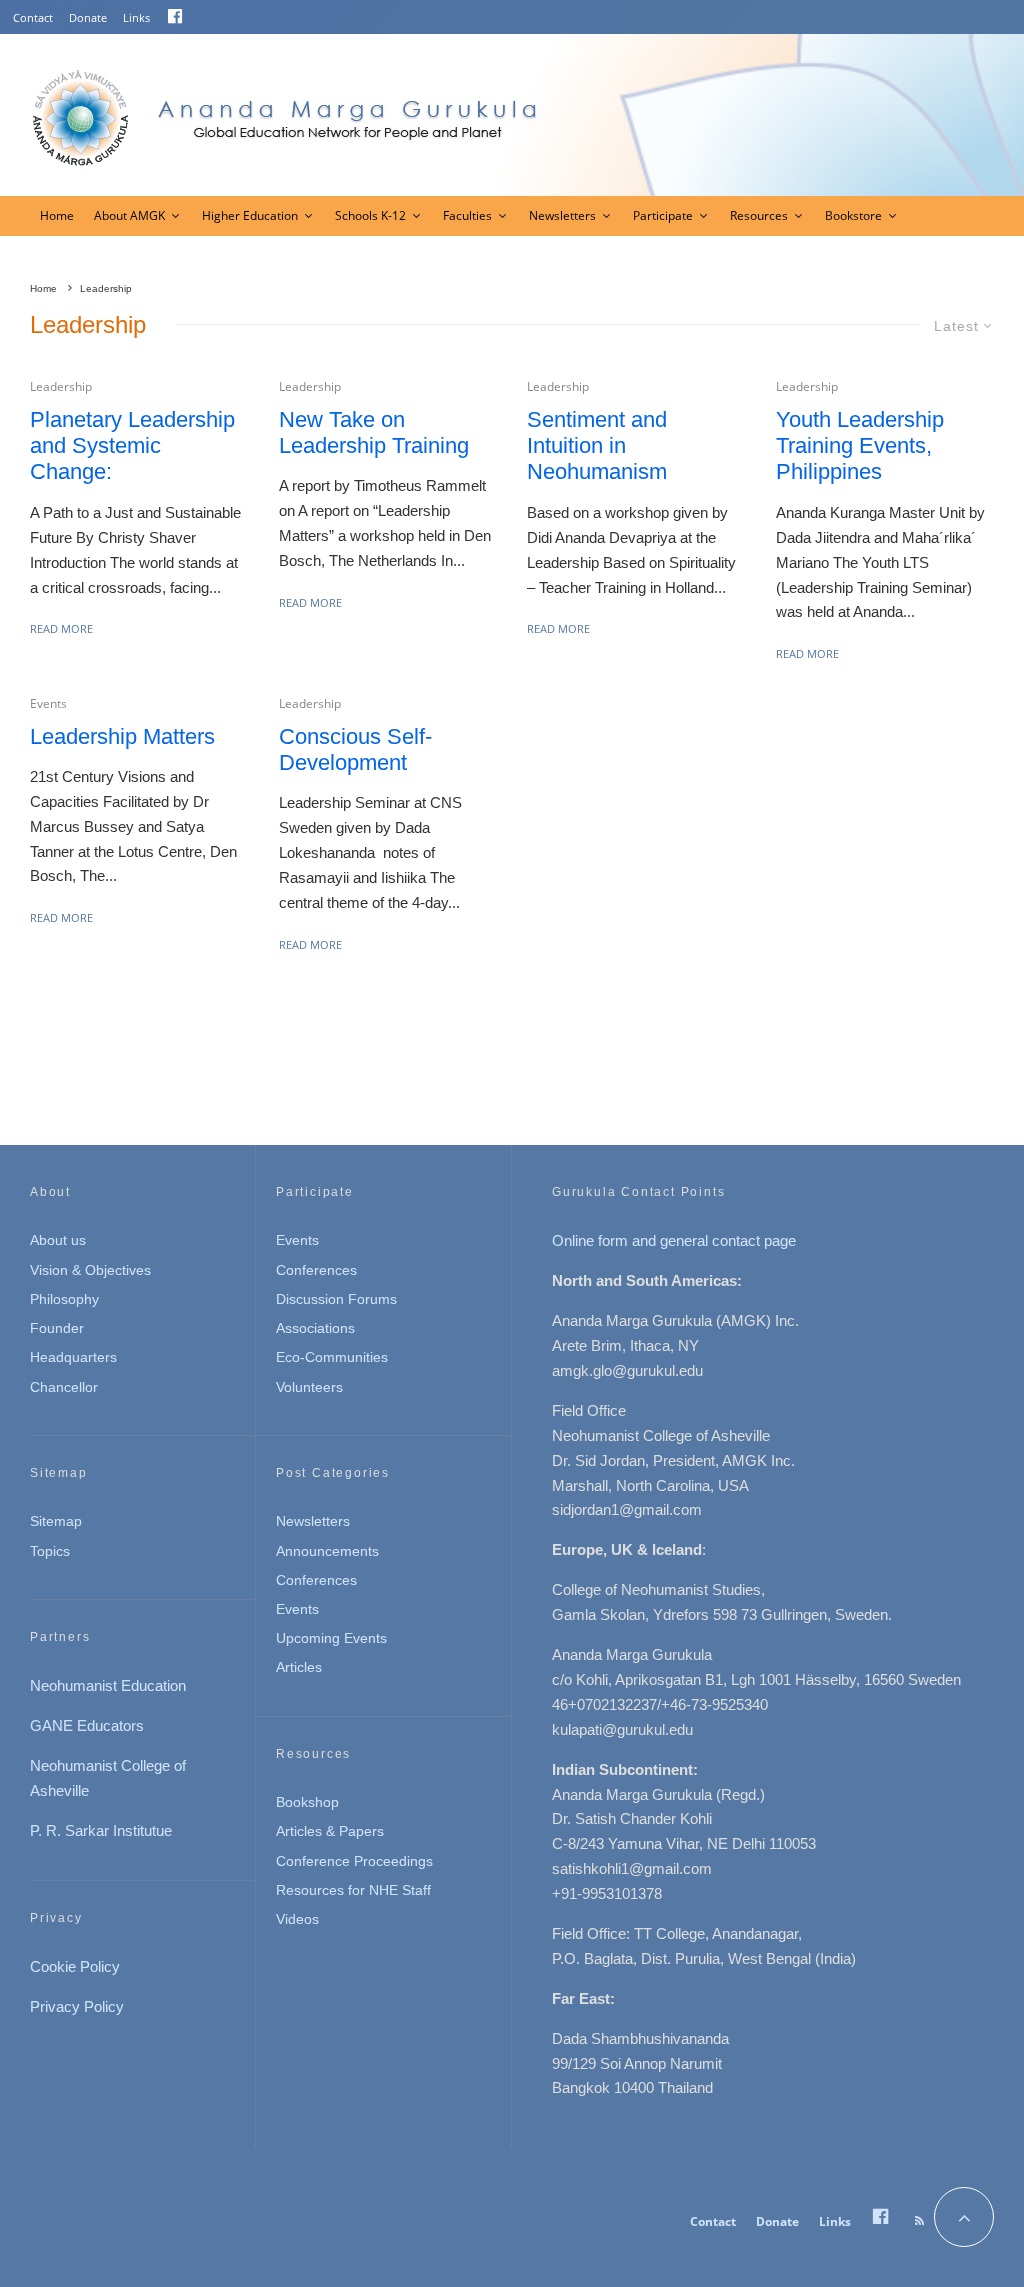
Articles (299, 1667)
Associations (315, 1328)
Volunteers (309, 1387)
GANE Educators (87, 1725)
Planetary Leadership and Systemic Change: (132, 446)
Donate (88, 17)
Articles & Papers (330, 1831)
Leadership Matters (122, 736)
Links (136, 17)
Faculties (467, 215)
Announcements (327, 1551)
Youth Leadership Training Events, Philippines (860, 446)
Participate (663, 215)
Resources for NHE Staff (353, 1890)
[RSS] (919, 2221)
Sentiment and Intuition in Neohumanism (597, 446)
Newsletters (562, 215)
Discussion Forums (336, 1299)
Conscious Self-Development (355, 749)
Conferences (316, 1270)
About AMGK (129, 215)
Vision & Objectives (90, 1270)
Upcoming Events (331, 1638)
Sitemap (56, 1521)
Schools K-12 (370, 215)
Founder (57, 1328)
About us (58, 1240)
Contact (33, 17)
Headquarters (73, 1357)
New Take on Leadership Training (374, 432)
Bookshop (307, 1802)
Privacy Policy (77, 2006)
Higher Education (250, 215)
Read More (61, 628)
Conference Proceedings (354, 1861)
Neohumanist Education (108, 1685)
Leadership (61, 386)
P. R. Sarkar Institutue (101, 1830)
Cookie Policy (75, 1966)
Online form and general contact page (674, 1240)
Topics (50, 1551)
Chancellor (64, 1387)
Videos (297, 1919)
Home (57, 215)
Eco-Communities (332, 1357)
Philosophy (64, 1299)
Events (48, 703)
